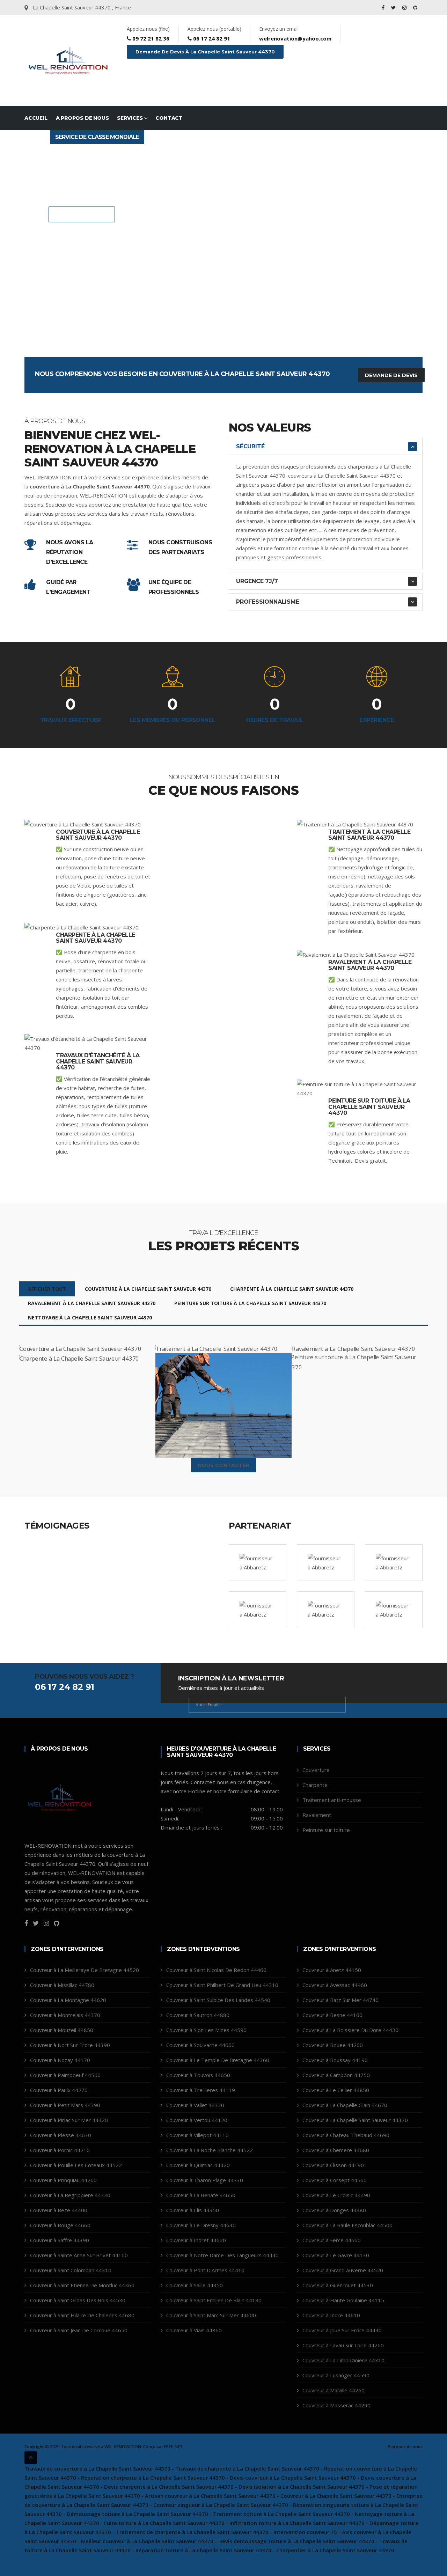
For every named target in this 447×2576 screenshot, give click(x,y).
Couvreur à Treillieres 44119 (201, 2090)
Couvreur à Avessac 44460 (335, 1985)
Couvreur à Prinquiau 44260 (63, 2180)
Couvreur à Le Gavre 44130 (336, 2255)
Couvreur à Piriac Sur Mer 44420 (69, 2120)
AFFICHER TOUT (47, 1289)
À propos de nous (405, 2447)
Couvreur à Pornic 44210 (60, 2150)
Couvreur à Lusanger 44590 (336, 2375)
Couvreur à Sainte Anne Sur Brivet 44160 (79, 2255)
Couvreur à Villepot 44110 (197, 2135)
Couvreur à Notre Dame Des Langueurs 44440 (222, 2255)
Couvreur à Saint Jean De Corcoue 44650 (79, 2330)
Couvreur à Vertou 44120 (197, 2120)
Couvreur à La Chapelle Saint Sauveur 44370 (355, 2120)
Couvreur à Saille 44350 (195, 2285)
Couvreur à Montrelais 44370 (65, 2015)
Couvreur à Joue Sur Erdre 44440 (342, 2330)
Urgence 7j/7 (257, 581)
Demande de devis (391, 375)
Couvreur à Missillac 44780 (62, 1985)
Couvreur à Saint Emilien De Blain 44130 (214, 2300)
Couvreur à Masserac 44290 (336, 2405)
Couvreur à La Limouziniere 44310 (343, 2360)
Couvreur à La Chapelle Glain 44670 (345, 2105)
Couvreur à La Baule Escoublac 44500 (347, 2225)
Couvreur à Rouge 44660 (60, 2225)
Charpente (315, 1785)
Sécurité (250, 446)
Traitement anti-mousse (332, 1800)
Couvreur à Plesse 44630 (61, 2135)
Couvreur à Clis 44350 (193, 2210)
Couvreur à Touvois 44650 (198, 2075)
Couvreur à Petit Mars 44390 (65, 2105)
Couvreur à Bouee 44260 (333, 2045)
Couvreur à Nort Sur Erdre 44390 (70, 2045)
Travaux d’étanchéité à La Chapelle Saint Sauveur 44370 (98, 1061)
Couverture (316, 1770)
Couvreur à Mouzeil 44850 (62, 2030)
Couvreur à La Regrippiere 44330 (70, 2195)
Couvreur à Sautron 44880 (198, 2015)
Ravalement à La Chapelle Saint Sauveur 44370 (370, 965)
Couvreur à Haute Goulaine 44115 (343, 2300)
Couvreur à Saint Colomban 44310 (71, 2270)
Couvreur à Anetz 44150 (332, 1970)
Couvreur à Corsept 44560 (335, 2180)
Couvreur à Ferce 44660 (332, 2240)
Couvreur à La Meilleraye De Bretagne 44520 (85, 1970)
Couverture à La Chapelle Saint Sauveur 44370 (98, 835)
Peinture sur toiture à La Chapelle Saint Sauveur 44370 (369, 1107)
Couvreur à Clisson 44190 (333, 2165)
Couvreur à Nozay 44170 (60, 2060)
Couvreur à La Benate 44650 (201, 2195)
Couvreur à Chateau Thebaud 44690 (346, 2135)
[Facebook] (384, 8)
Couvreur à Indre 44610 (331, 2315)
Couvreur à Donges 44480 (334, 2210)
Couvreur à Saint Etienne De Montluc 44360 (82, 2285)
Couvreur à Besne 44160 (332, 2015)
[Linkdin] (415, 8)
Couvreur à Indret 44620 (196, 2240)
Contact (169, 118)
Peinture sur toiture (326, 1830)
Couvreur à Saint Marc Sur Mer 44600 (211, 2315)
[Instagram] (405, 8)
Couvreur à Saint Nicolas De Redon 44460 (216, 1970)
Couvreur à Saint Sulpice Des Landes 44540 (218, 2000)
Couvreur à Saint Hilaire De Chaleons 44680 (82, 2315)
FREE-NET (173, 2447)
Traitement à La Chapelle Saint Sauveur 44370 (369, 835)
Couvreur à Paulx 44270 (59, 2090)
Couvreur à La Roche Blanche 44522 (210, 2150)
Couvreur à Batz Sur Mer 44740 (340, 2000)
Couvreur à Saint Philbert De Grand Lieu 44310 (222, 1985)
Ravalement (317, 1815)
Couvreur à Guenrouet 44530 (338, 2285)
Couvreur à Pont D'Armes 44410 (205, 2270)
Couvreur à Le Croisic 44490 (336, 2195)
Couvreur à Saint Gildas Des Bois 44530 (78, 2300)
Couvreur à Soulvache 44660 (200, 2045)
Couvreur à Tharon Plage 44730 (205, 2180)
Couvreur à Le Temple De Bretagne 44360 (218, 2060)
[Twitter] (394, 8)
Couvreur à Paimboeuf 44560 (65, 2075)
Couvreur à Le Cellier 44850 (336, 2090)
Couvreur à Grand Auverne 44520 (343, 2270)
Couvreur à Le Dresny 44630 (201, 2225)
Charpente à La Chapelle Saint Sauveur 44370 (96, 938)
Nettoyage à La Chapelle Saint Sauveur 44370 (90, 1318)
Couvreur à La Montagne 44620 (68, 2000)
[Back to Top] (31, 2458)
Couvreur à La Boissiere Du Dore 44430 (350, 2030)
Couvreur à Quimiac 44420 (198, 2165)
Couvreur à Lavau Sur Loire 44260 (343, 2345)
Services (130, 118)
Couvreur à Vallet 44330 (195, 2105)
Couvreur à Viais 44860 (194, 2330)
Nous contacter (85, 215)
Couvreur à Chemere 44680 (336, 2150)
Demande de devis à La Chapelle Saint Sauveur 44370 (205, 52)
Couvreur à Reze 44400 (59, 2210)
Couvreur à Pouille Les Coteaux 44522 (76, 2165)
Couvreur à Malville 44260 (334, 2390)
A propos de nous (82, 118)
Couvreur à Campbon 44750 (336, 2075)
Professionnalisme (268, 602)
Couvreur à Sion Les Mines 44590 (206, 2030)
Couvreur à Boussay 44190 (335, 2060)
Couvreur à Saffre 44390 (60, 2240)
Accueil (36, 118)
